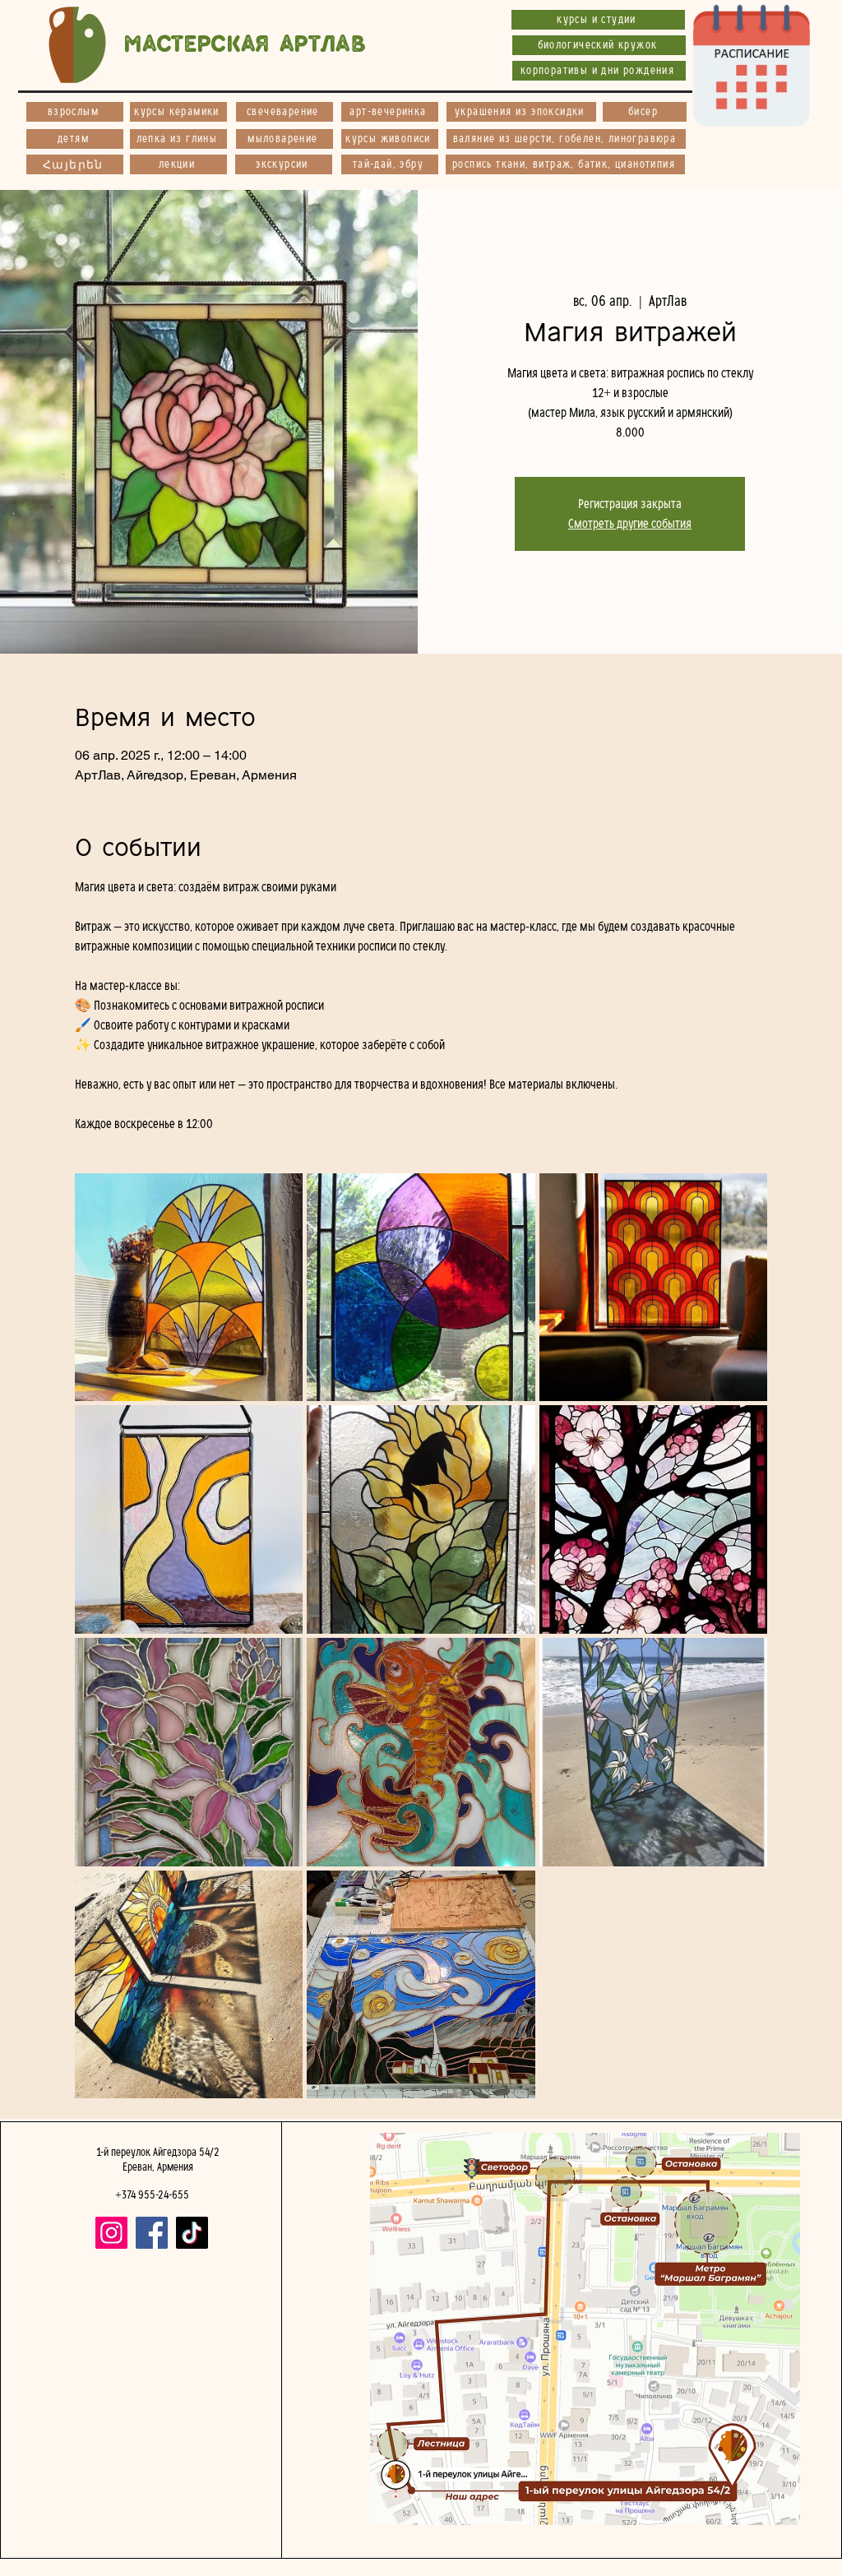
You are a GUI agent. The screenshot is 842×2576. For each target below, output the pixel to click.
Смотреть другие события (630, 524)
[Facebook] (152, 2233)
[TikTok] (192, 2233)
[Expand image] (189, 1288)
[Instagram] (111, 2233)
